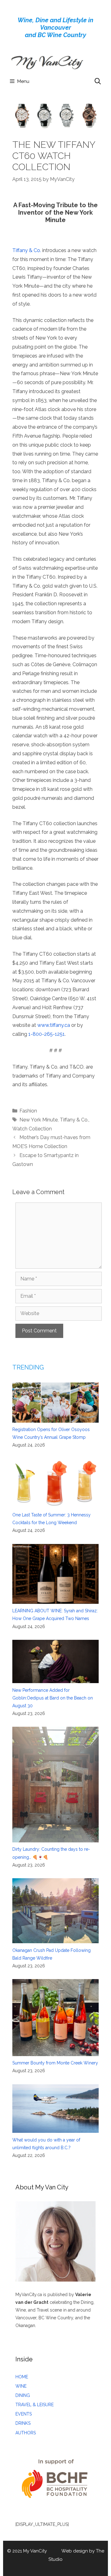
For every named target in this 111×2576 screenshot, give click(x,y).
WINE (21, 2386)
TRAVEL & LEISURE (35, 2405)
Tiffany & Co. (27, 250)
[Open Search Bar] (98, 81)
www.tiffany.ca (54, 1025)
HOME (22, 2377)
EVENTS (24, 2414)
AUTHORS (26, 2433)
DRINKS (23, 2423)
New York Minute (39, 1120)
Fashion (28, 1111)
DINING (23, 2395)
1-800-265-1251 (47, 1034)
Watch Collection (32, 1129)
